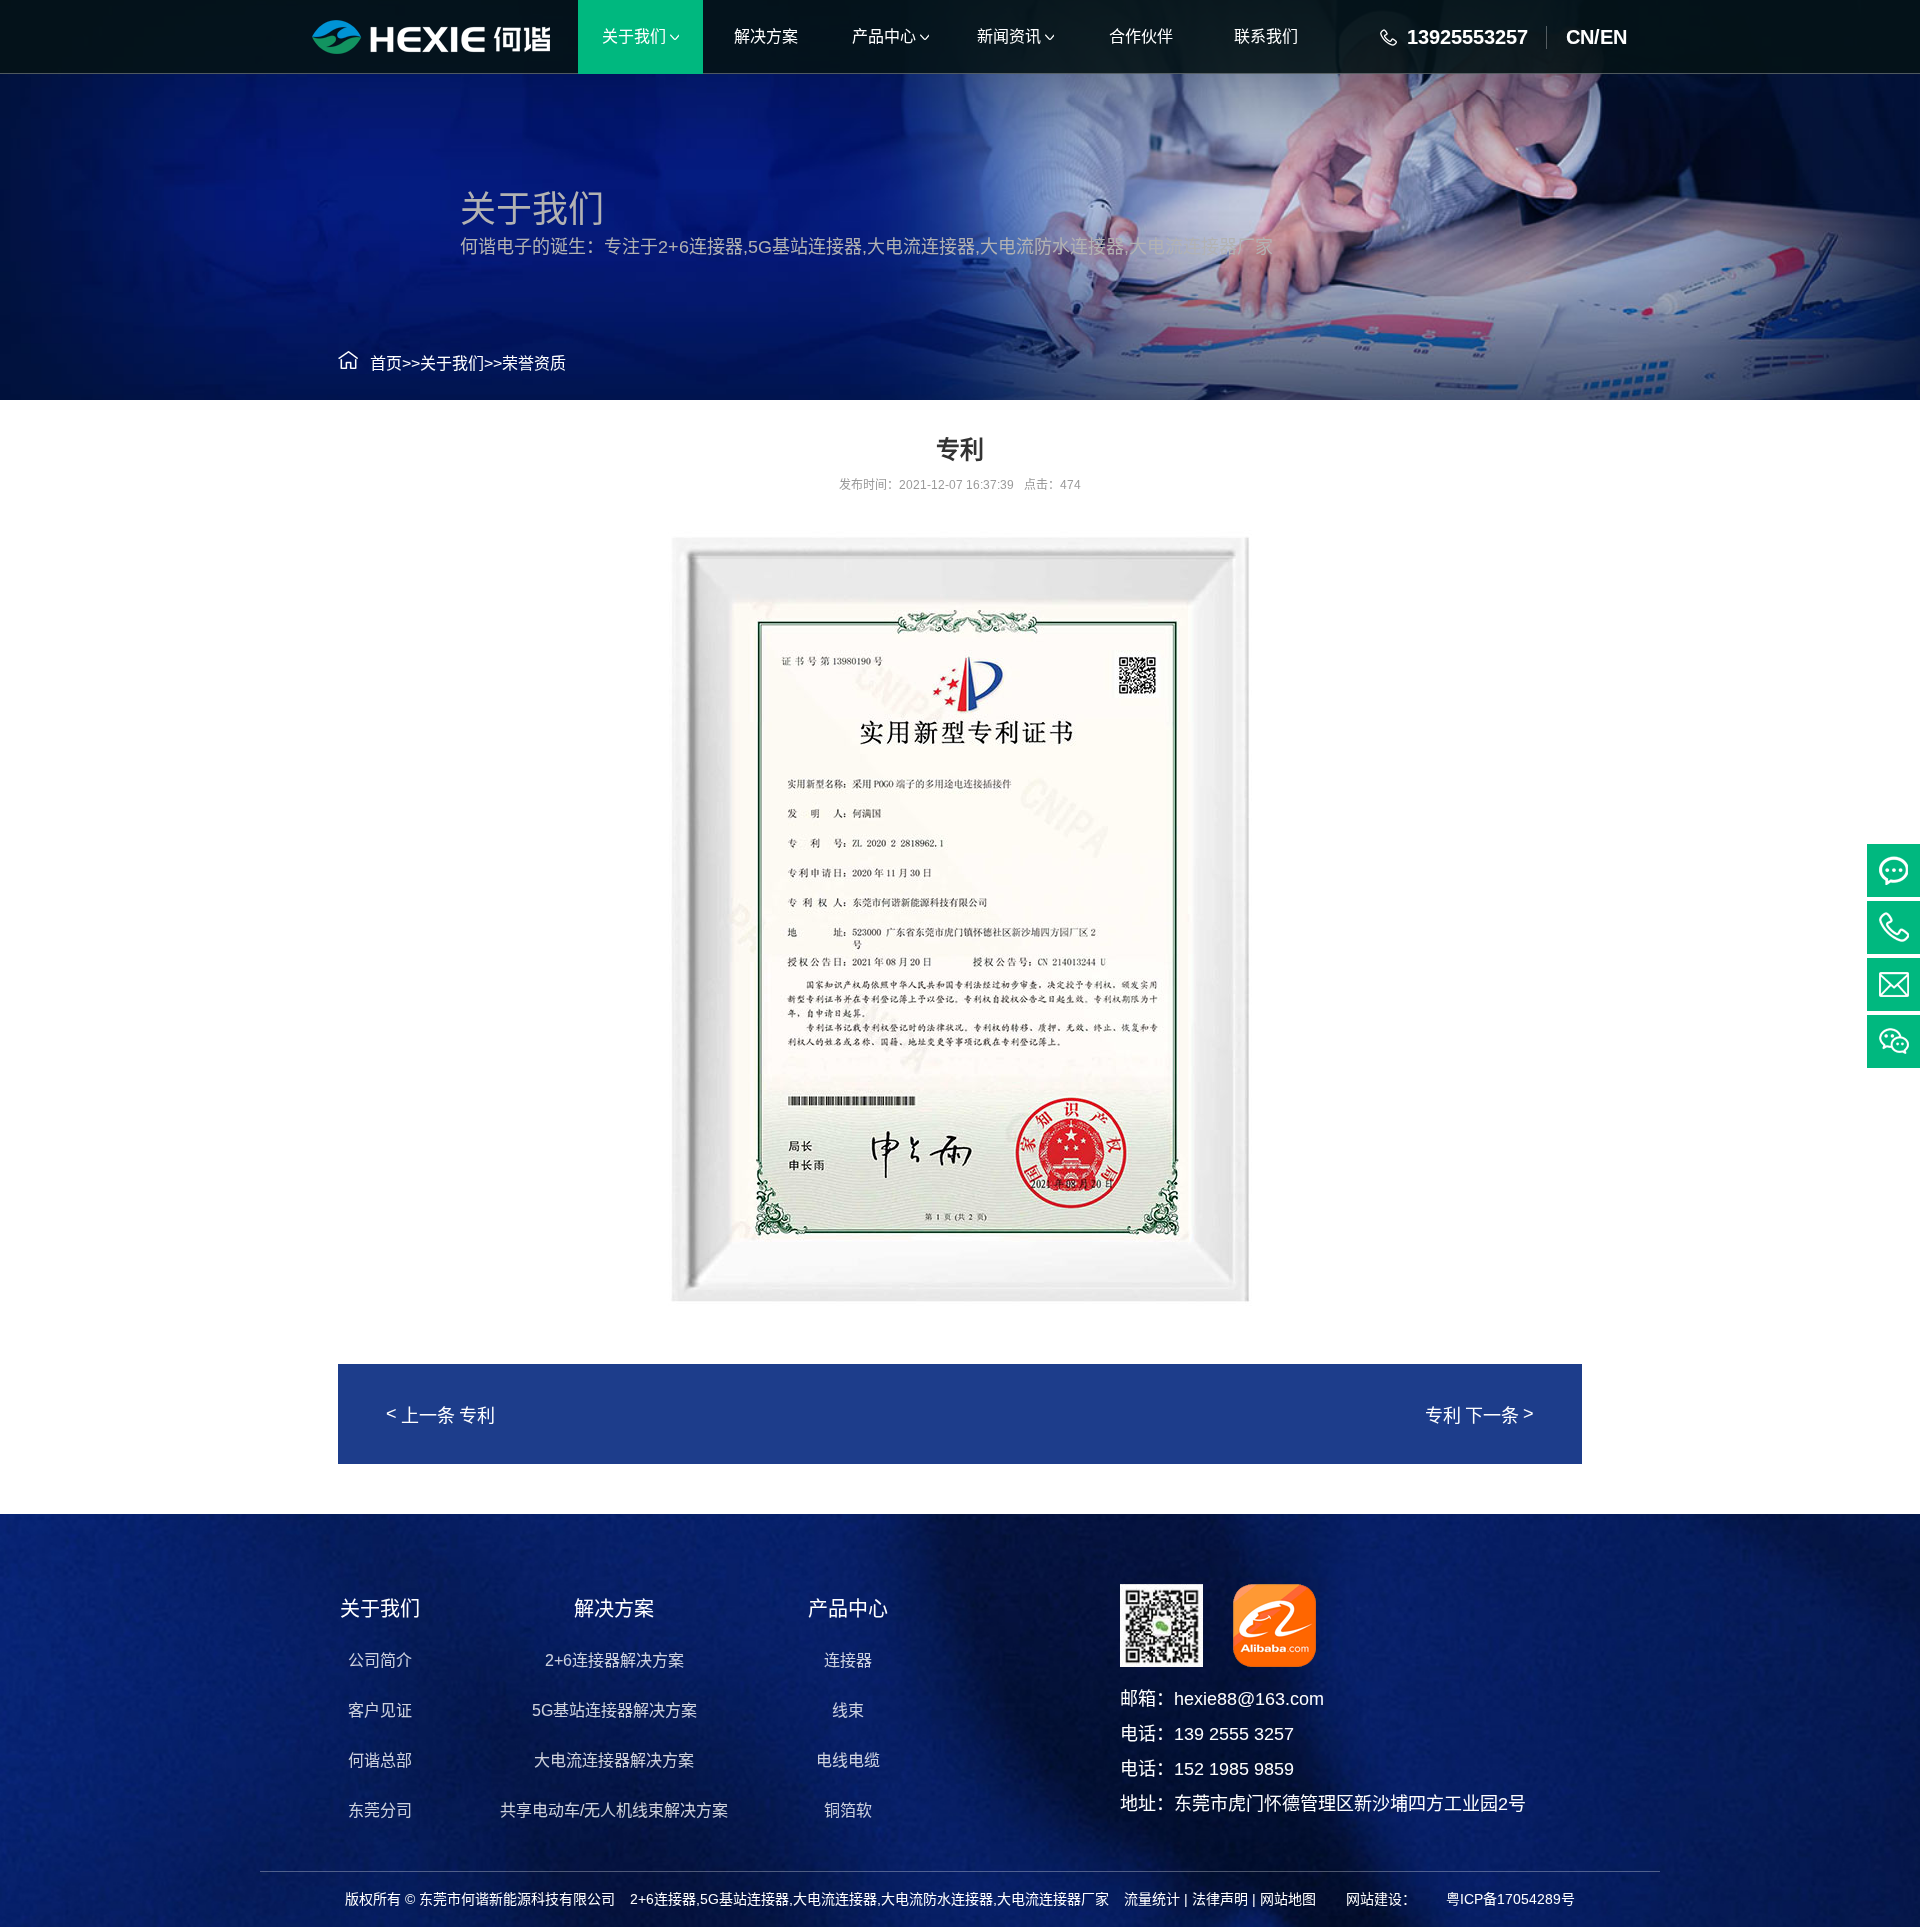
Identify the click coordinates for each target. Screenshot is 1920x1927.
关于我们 (452, 363)
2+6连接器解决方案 (614, 1660)
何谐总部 (380, 1760)
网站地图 (1288, 1899)
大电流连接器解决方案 (614, 1760)
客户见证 (380, 1710)
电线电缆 (848, 1760)
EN (1613, 37)
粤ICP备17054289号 (1510, 1899)
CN (1580, 37)
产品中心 (848, 1609)
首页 (386, 363)
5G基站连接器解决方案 (614, 1710)
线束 (848, 1710)
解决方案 (614, 1609)
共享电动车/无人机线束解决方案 (614, 1810)
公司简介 (380, 1660)
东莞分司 (380, 1810)
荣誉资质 (534, 363)
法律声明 (1220, 1899)
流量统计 (1152, 1899)
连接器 (848, 1660)
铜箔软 (848, 1810)
